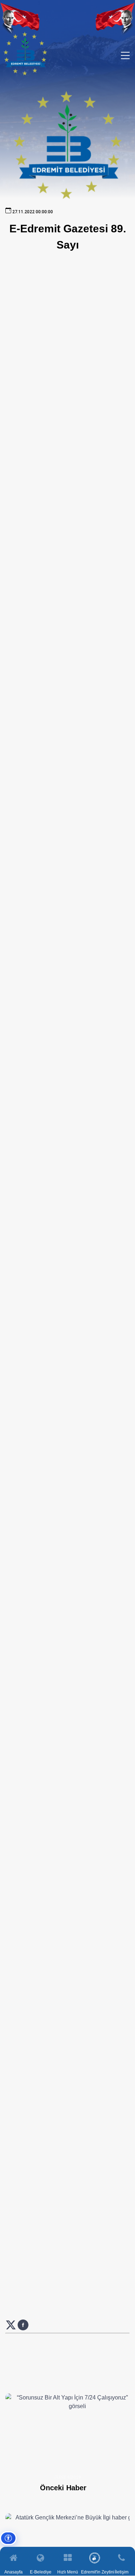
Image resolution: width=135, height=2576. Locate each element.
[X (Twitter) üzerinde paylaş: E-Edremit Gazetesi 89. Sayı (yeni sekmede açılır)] (12, 2328)
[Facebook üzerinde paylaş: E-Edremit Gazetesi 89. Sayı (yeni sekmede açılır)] (23, 2328)
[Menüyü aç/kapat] (125, 55)
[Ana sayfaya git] (25, 74)
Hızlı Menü (68, 2572)
